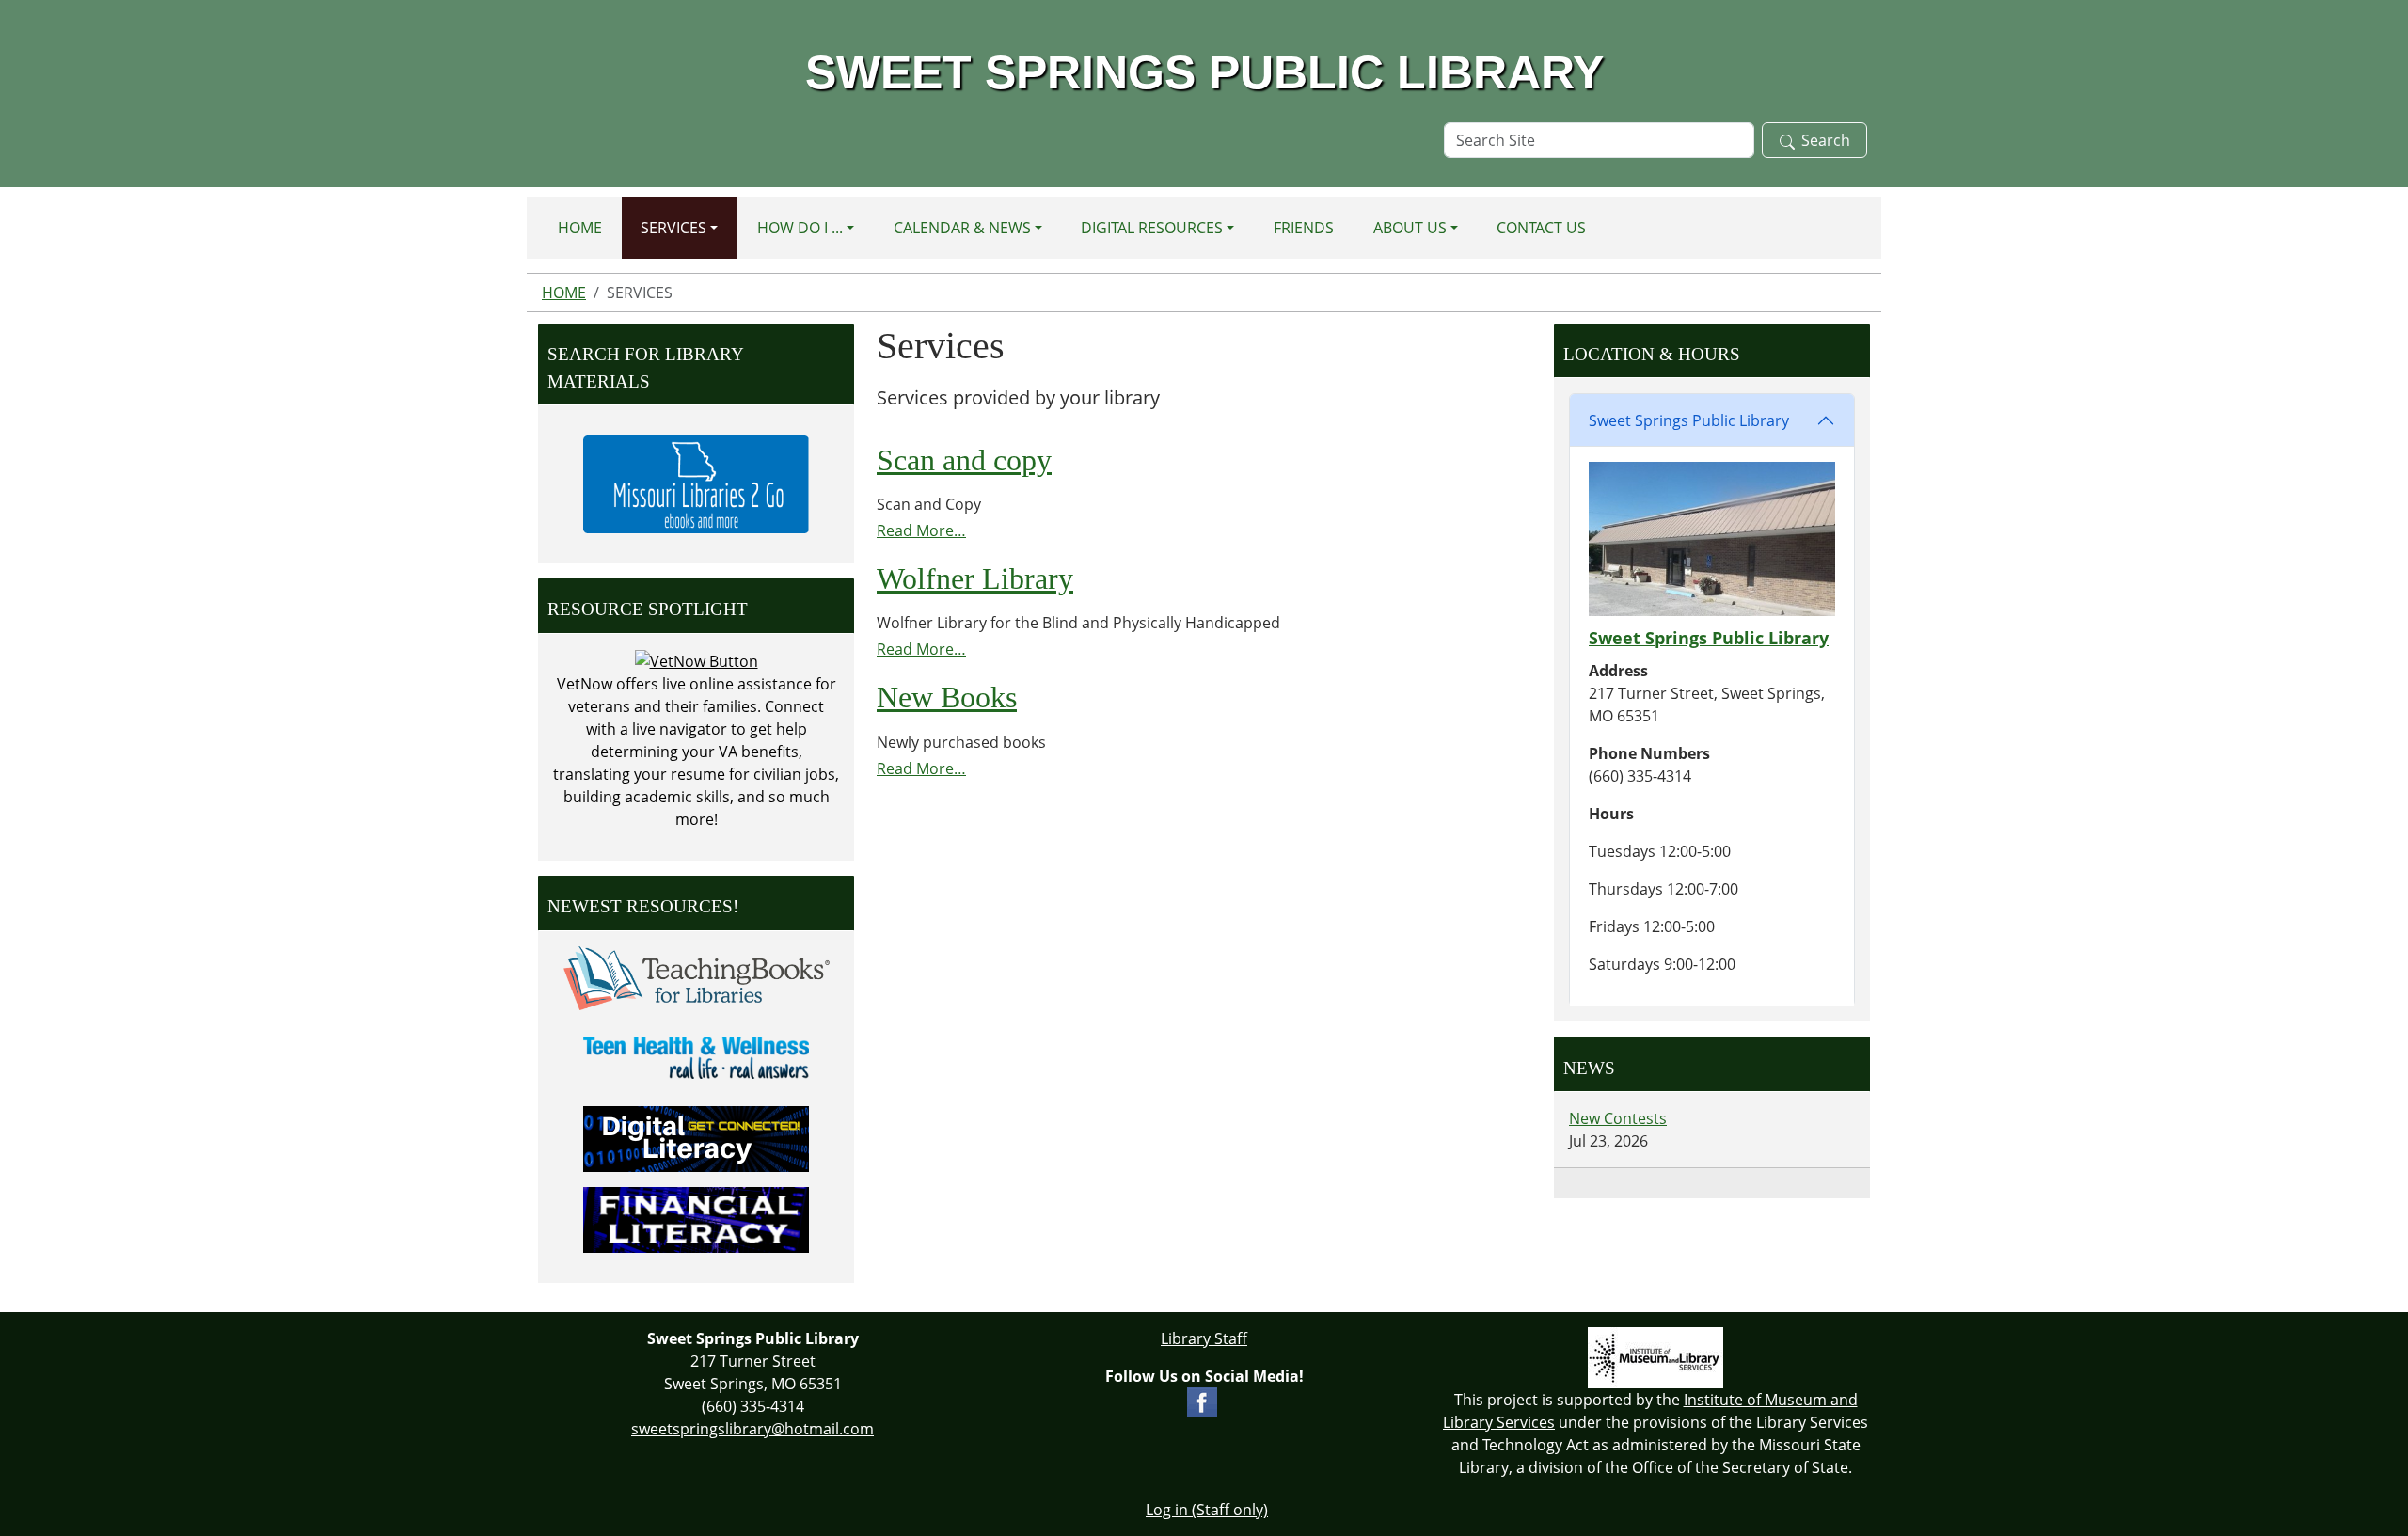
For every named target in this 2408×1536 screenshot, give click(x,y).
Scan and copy (964, 460)
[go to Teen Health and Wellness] (696, 1056)
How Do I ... (800, 228)
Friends (1304, 228)
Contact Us (1541, 228)
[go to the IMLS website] (1655, 1358)
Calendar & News (962, 228)
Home (580, 228)
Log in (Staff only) (1207, 1510)
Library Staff (1204, 1338)
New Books (947, 697)
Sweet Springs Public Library (1689, 420)
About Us (1410, 228)
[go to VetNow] (697, 660)
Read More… (921, 530)
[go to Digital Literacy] (696, 1137)
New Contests (1618, 1118)
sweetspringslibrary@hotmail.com (752, 1429)
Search (1826, 140)
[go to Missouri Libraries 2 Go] (696, 483)
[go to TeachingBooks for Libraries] (697, 976)
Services (673, 228)
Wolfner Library (975, 578)
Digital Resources (1152, 228)
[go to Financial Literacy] (696, 1218)
